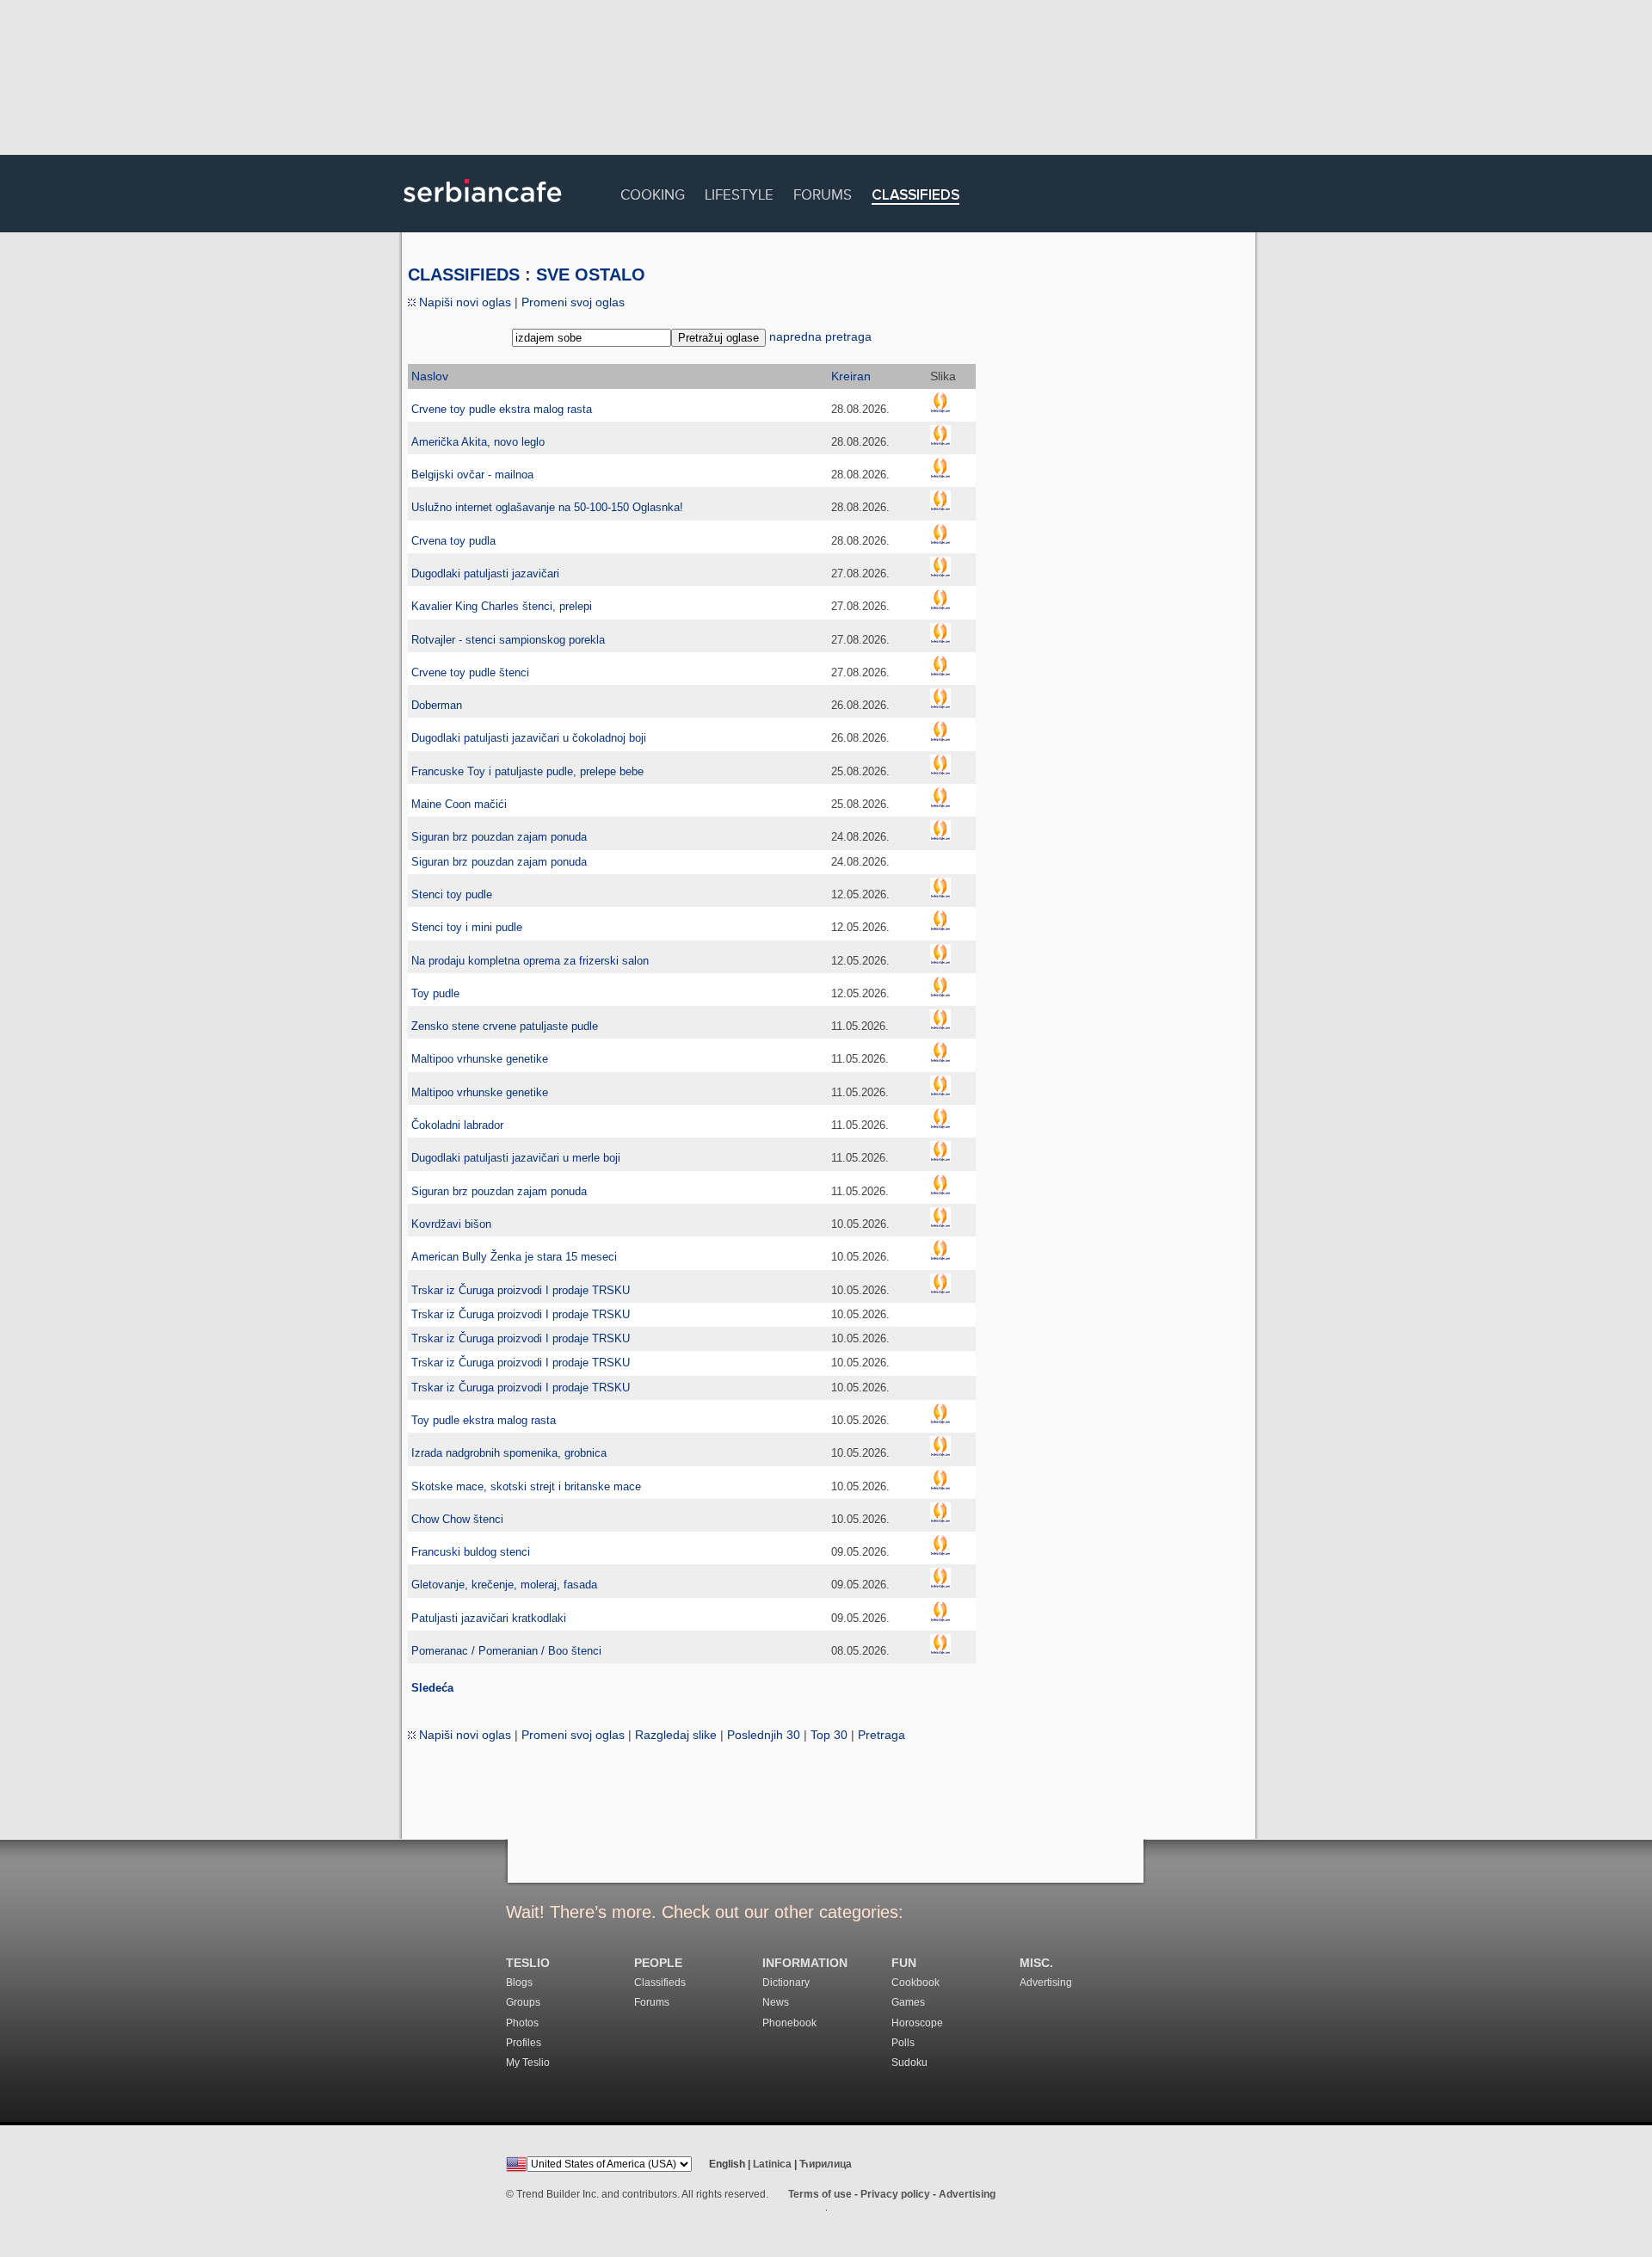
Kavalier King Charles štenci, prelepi (502, 606)
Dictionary (786, 1983)
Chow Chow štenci (457, 1519)
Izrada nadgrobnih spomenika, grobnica (509, 1453)
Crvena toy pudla (453, 541)
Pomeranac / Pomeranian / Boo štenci (506, 1651)
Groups (523, 2002)
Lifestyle (739, 192)
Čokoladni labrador (457, 1125)
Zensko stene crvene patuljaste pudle (505, 1026)
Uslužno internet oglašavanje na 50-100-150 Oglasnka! (547, 507)
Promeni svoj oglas (573, 302)
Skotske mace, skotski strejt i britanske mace (526, 1486)
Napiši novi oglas (463, 302)
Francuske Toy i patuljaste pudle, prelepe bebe (527, 771)
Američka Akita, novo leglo (478, 442)
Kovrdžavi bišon (451, 1224)
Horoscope (917, 2023)
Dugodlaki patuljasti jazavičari (485, 573)
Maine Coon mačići (459, 804)
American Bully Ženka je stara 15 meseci (514, 1257)
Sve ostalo (591, 274)
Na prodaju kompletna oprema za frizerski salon (530, 961)
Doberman (437, 705)
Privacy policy (895, 2194)
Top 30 (829, 1735)
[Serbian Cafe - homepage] (483, 208)
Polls (903, 2043)
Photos (522, 2023)
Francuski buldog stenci (471, 1552)
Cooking (653, 192)
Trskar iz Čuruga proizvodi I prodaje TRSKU (521, 1290)
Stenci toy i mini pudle (467, 927)
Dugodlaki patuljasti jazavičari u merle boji (516, 1158)
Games (908, 2002)
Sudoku (909, 2063)
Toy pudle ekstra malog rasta (484, 1420)
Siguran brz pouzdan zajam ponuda (499, 837)
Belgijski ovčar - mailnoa (472, 475)
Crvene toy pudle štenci (470, 672)
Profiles (524, 2043)
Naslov (430, 376)
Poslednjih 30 (764, 1735)
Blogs (519, 1983)
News (776, 2002)
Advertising (1046, 1983)
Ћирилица (826, 2164)
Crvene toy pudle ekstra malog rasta (502, 409)
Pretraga (881, 1735)
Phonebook (789, 2023)
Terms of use (820, 2194)
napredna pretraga (820, 336)
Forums (823, 192)
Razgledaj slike (676, 1735)
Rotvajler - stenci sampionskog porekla (508, 640)
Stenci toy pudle (452, 894)
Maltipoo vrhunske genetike (480, 1059)
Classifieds (915, 196)
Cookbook (915, 1983)
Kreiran (851, 376)
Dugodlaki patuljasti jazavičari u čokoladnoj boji (529, 738)
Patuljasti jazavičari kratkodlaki (489, 1618)
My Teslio (528, 2063)
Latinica (772, 2164)
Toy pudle (435, 993)
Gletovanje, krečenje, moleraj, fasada (504, 1585)
